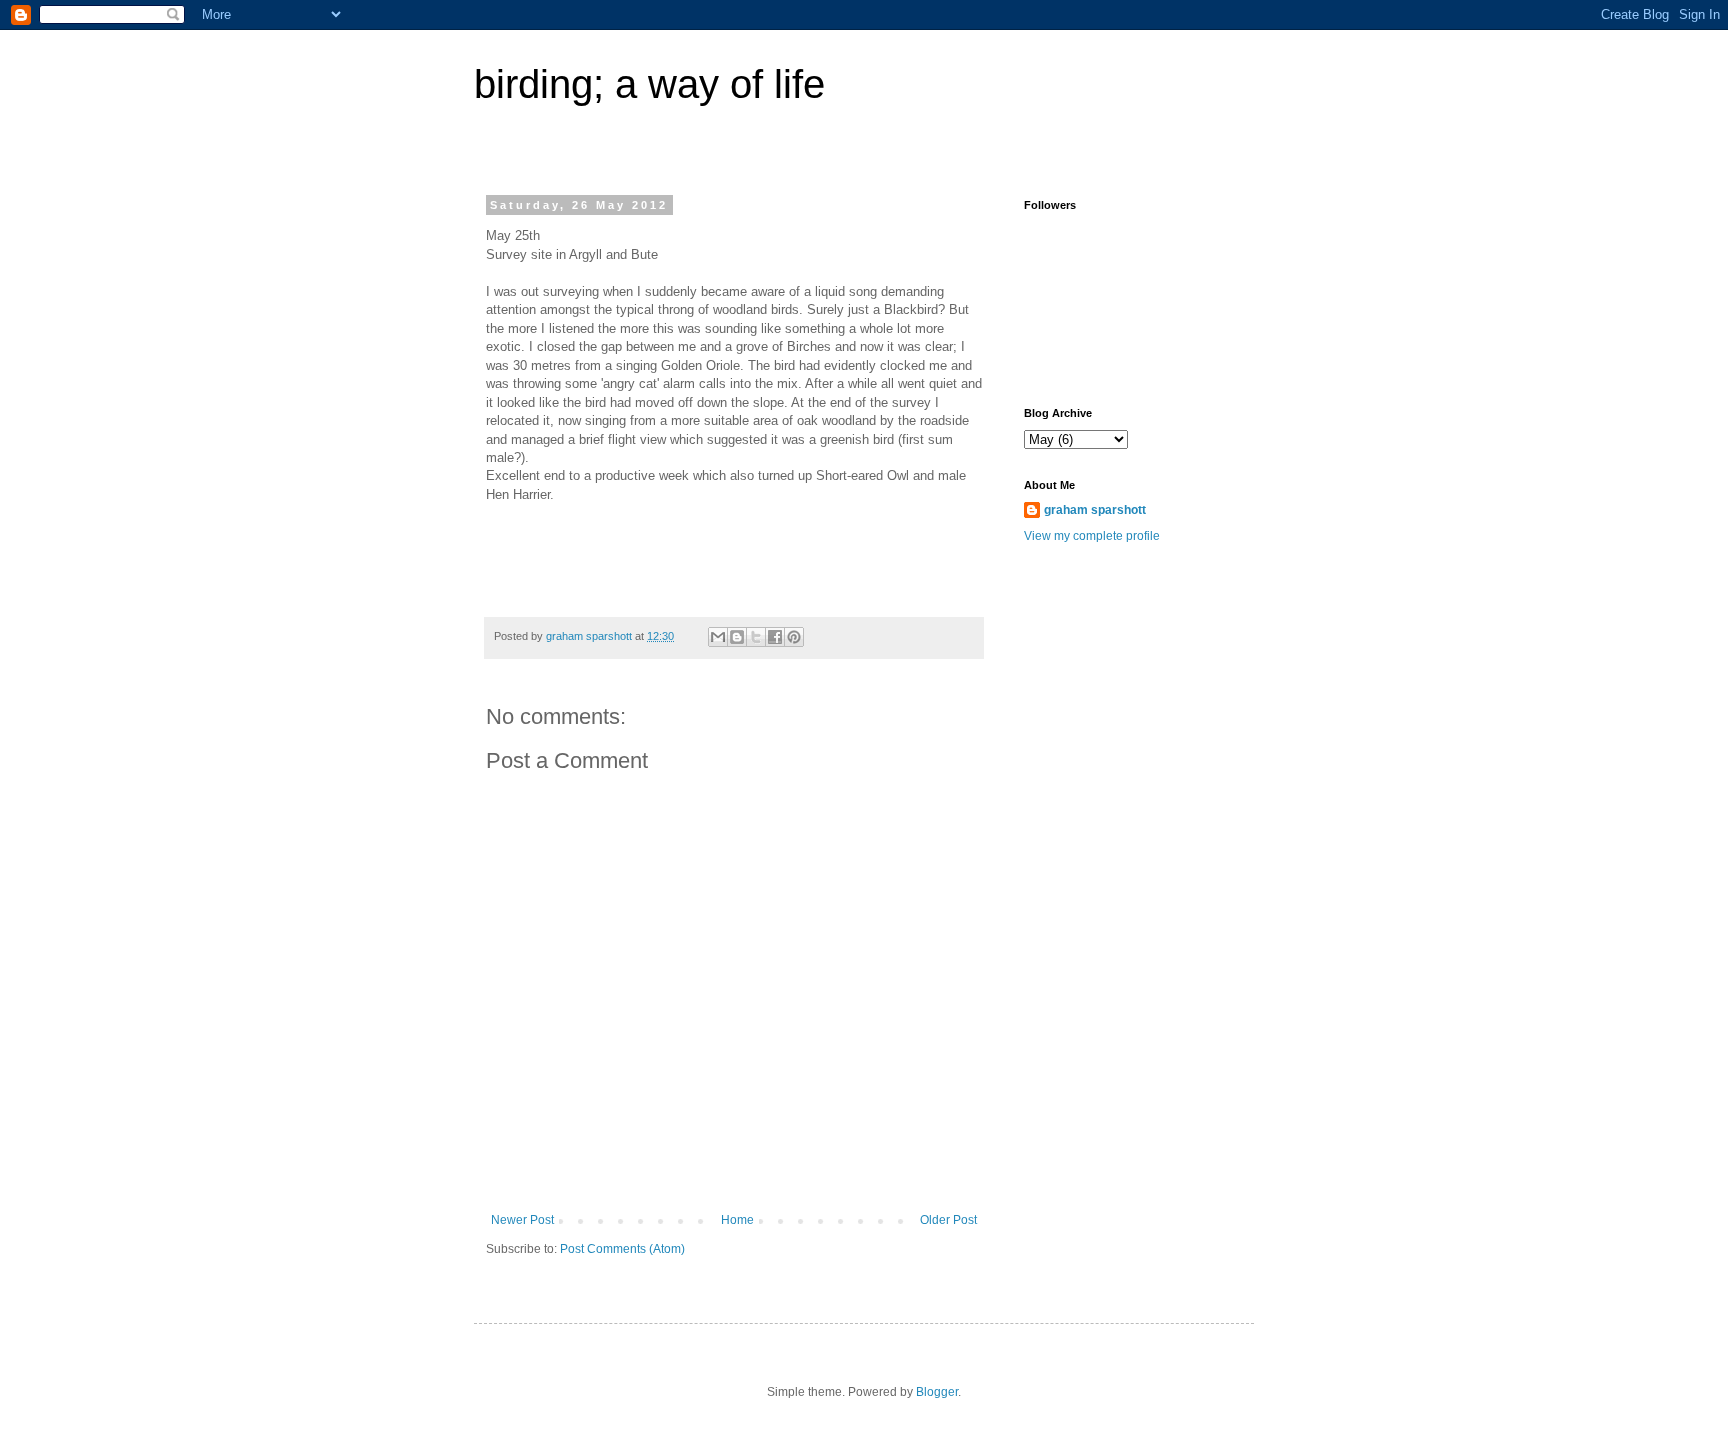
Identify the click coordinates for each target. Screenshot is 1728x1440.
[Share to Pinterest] (794, 637)
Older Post (948, 1220)
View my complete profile (1092, 536)
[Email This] (718, 637)
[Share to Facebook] (775, 637)
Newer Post (522, 1220)
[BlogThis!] (737, 637)
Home (737, 1220)
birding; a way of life (649, 84)
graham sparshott (1095, 510)
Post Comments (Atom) (622, 1249)
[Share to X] (756, 637)
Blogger (937, 1392)
